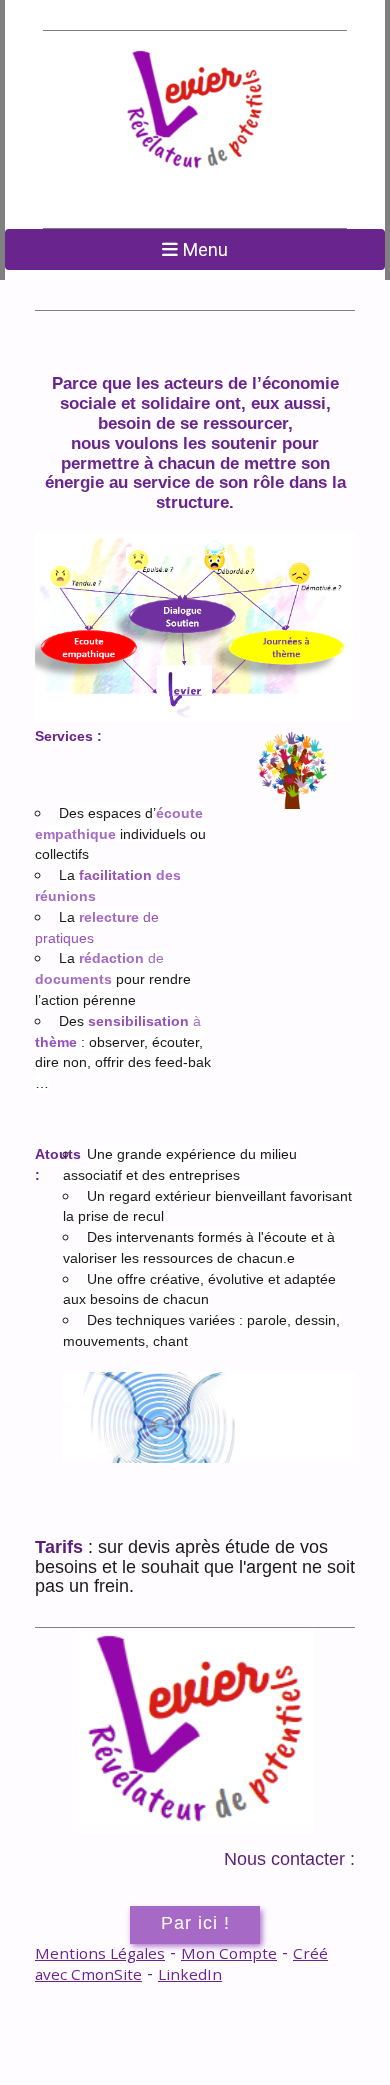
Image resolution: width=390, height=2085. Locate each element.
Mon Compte (229, 1953)
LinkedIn (190, 1974)
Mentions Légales (100, 1953)
